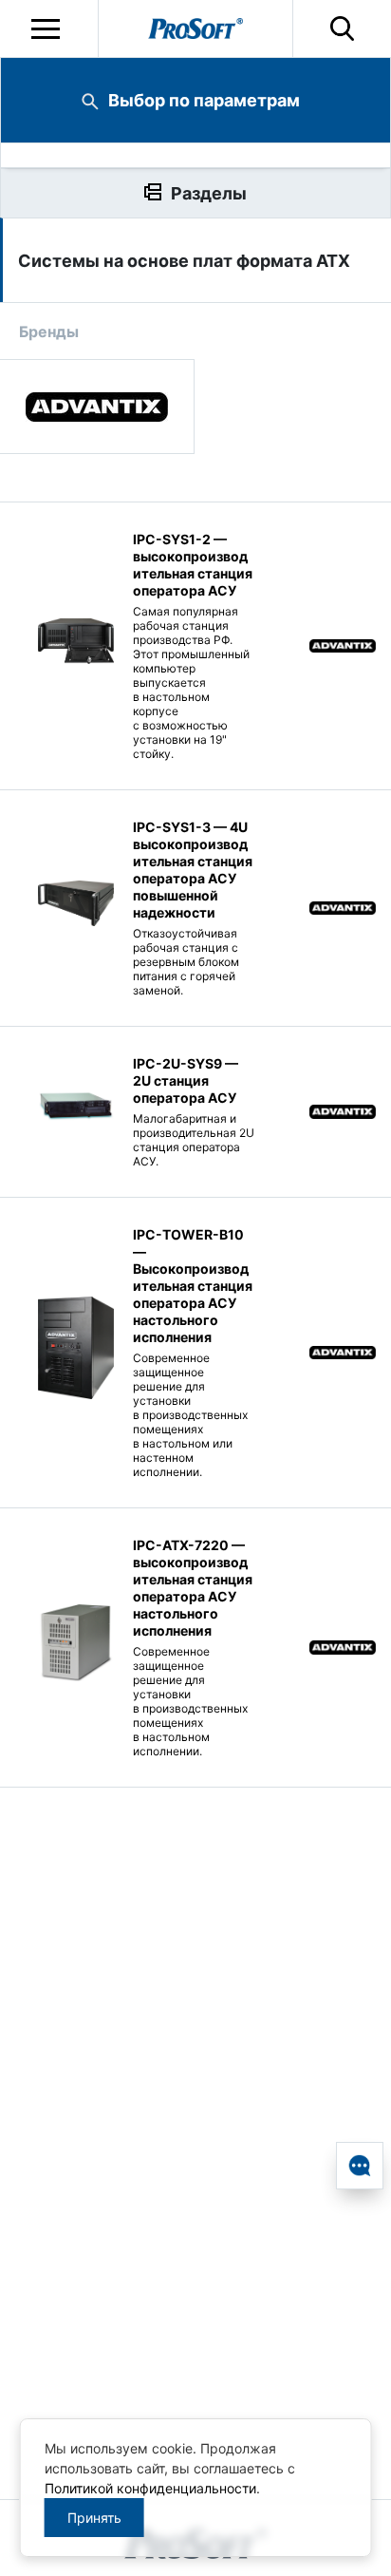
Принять (94, 2518)
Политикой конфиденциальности (150, 2488)
